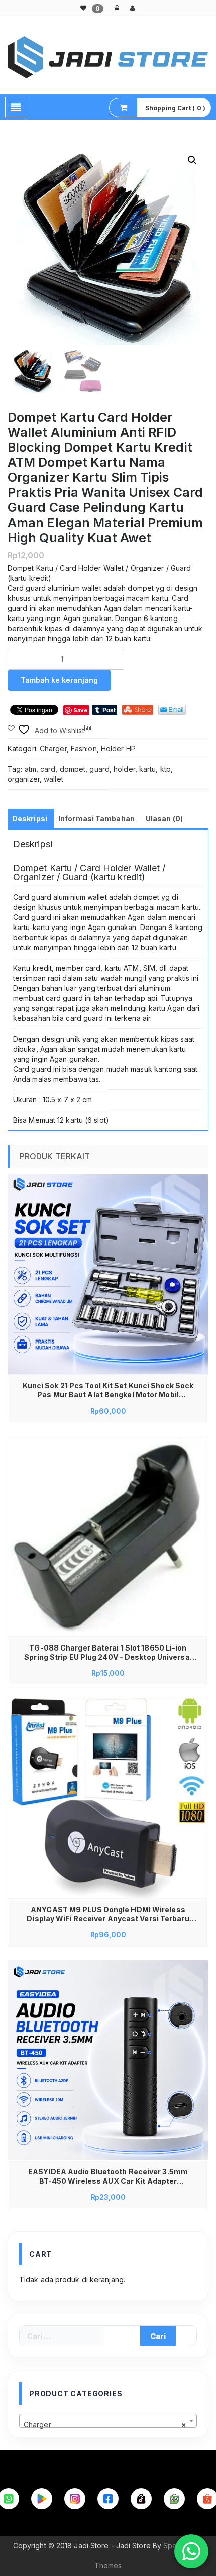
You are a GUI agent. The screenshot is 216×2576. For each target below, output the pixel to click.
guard (99, 769)
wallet (53, 779)
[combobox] (108, 2421)
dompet (73, 769)
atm (30, 769)
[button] (192, 160)
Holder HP (118, 748)
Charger (53, 748)
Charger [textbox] (105, 2425)
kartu (148, 769)
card (48, 769)
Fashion (84, 748)
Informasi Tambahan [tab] (96, 819)
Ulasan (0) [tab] (164, 819)
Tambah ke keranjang (59, 680)
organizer (24, 779)
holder (124, 769)
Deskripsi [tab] (30, 819)
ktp (166, 769)
